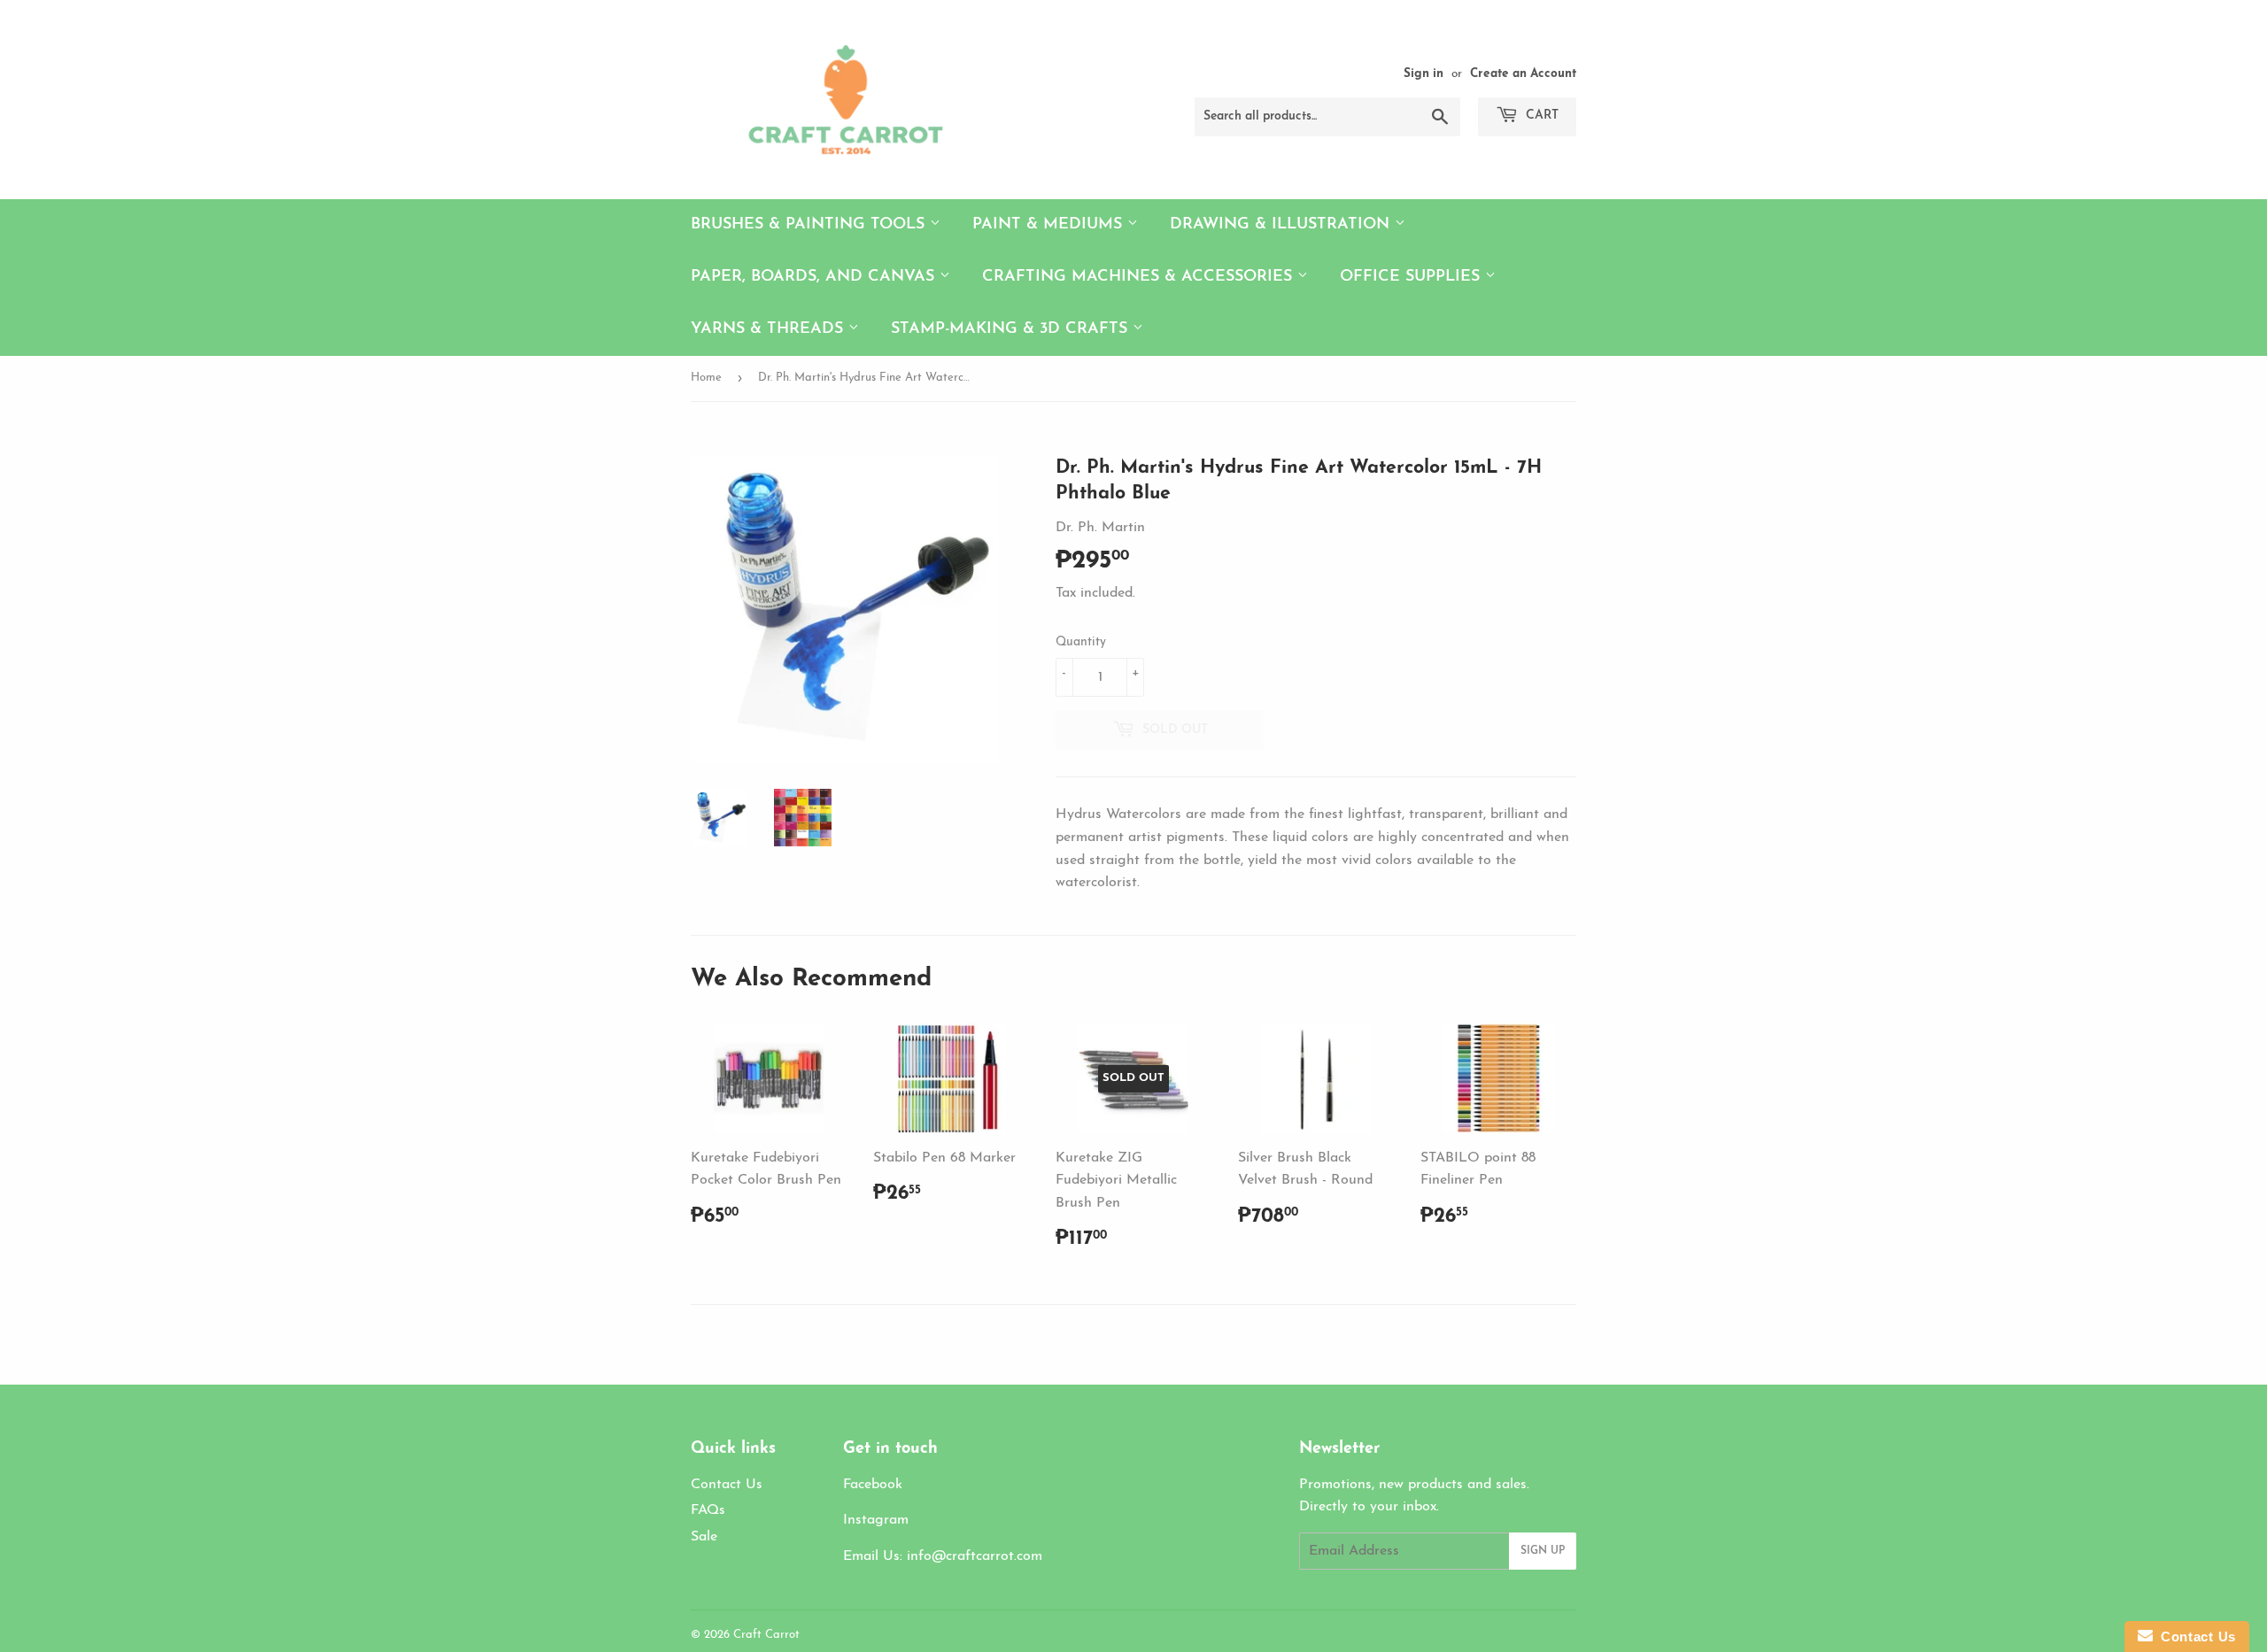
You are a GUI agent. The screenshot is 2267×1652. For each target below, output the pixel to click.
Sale (704, 1537)
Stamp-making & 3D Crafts (1012, 329)
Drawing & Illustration (1282, 225)
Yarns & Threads (770, 329)
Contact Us (727, 1485)
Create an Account (1523, 74)
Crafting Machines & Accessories (1140, 277)
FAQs (708, 1510)
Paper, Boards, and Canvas (815, 277)
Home (706, 378)
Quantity (1081, 642)
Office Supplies (1412, 277)
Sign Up (1543, 1551)
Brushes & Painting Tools (810, 225)
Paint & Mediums (1050, 225)
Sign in (1424, 74)
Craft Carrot (766, 1635)
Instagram (876, 1520)
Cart (1540, 116)
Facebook (873, 1485)
